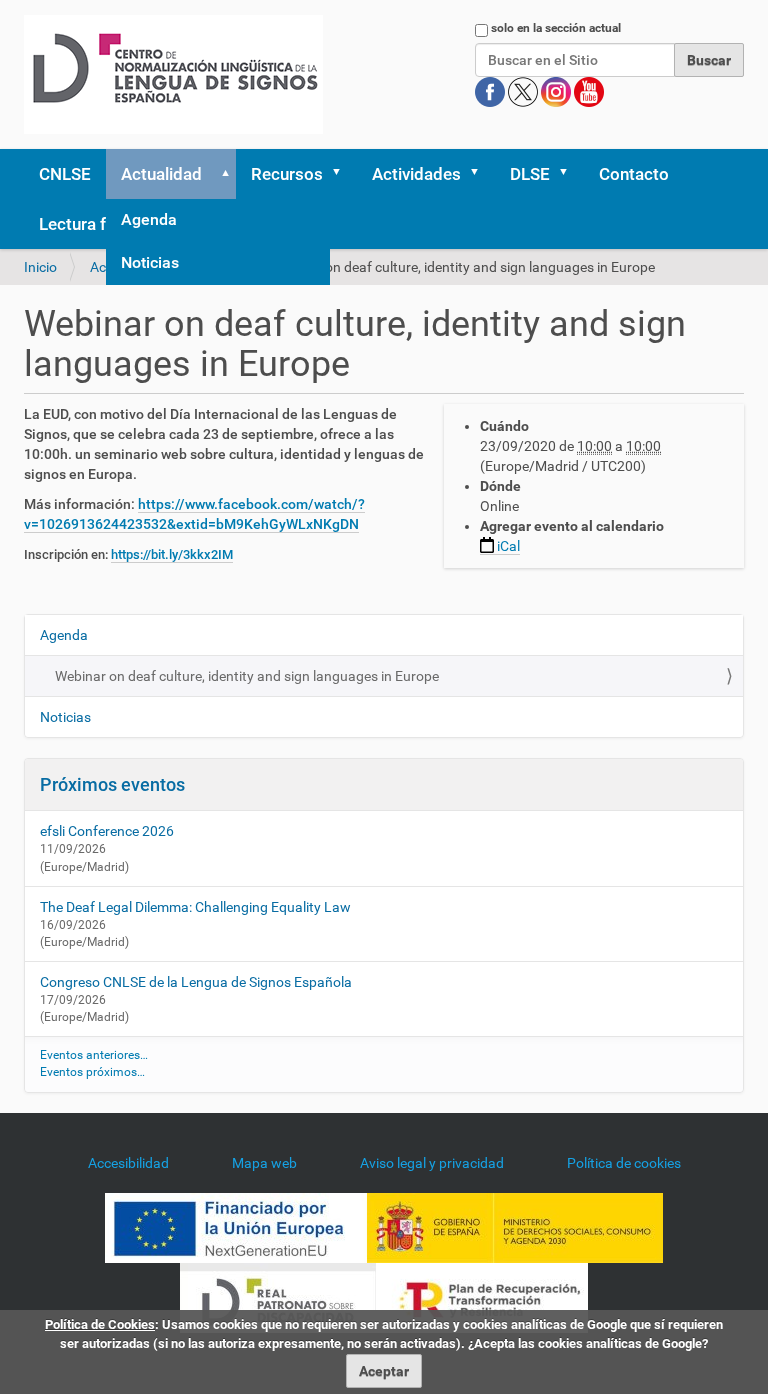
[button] (222, 174)
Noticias (150, 262)
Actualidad (161, 174)
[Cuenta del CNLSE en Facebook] (491, 91)
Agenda (149, 219)
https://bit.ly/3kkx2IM (172, 554)
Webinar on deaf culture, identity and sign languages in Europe (247, 676)
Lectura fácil (85, 224)
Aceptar (384, 1371)
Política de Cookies (100, 1324)
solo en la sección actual (556, 28)
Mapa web (264, 1163)
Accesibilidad (128, 1163)
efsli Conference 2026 (107, 831)
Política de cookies (624, 1163)
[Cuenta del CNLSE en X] (524, 91)
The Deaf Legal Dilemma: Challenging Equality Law (195, 907)
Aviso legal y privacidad (432, 1163)
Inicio (40, 267)
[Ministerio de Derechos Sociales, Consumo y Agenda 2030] (515, 1226)
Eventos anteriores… (94, 1055)
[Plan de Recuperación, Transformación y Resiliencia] (482, 1296)
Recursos (287, 174)
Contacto (634, 174)
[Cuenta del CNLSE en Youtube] (589, 91)
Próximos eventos (112, 784)
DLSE (530, 174)
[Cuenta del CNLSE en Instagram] (557, 91)
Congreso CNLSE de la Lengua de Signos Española (196, 982)
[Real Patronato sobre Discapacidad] (278, 1296)
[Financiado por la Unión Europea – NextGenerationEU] (236, 1226)
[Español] (173, 74)
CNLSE (65, 174)
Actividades (416, 174)
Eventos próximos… (92, 1072)
